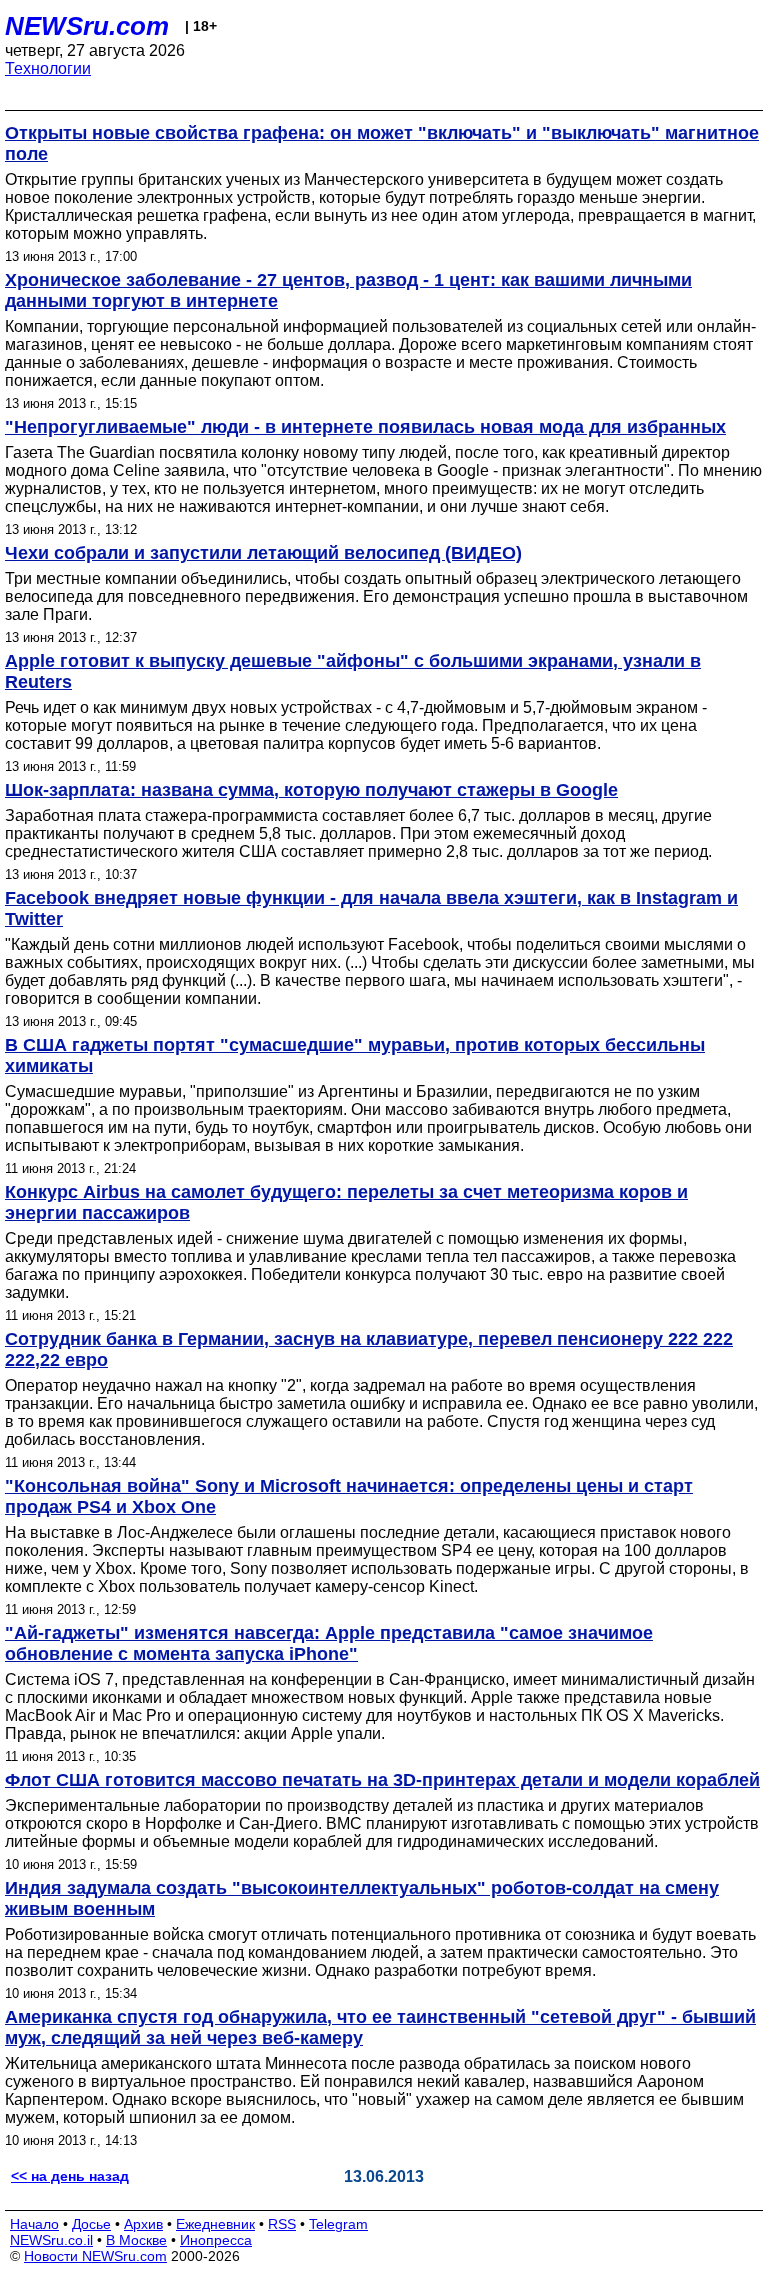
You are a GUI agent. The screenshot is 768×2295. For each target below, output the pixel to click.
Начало (34, 2224)
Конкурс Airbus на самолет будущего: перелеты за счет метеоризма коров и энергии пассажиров (346, 1202)
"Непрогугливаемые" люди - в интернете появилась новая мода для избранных (365, 427)
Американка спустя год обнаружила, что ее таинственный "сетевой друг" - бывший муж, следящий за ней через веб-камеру (380, 2027)
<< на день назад (70, 2176)
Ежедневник (215, 2224)
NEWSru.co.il (51, 2240)
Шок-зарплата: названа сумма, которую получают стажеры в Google (311, 790)
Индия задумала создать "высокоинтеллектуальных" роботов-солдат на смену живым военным (362, 1898)
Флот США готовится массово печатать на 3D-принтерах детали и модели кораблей (382, 1780)
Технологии (48, 68)
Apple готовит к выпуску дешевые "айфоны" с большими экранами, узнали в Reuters (353, 671)
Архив (143, 2224)
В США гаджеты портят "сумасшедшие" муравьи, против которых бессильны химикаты (355, 1055)
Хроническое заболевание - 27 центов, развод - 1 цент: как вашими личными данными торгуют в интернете (348, 290)
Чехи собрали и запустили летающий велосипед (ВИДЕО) (263, 553)
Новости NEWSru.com (95, 2256)
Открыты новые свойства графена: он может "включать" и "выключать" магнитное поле (382, 143)
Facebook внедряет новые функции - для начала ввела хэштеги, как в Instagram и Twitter (371, 908)
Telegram (338, 2224)
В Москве (136, 2240)
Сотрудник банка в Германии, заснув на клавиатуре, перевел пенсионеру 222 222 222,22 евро (369, 1349)
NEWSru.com (87, 26)
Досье (91, 2224)
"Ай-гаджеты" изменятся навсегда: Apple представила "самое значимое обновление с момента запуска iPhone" (329, 1643)
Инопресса (216, 2240)
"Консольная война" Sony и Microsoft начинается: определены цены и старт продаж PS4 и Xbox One (349, 1496)
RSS (282, 2224)
